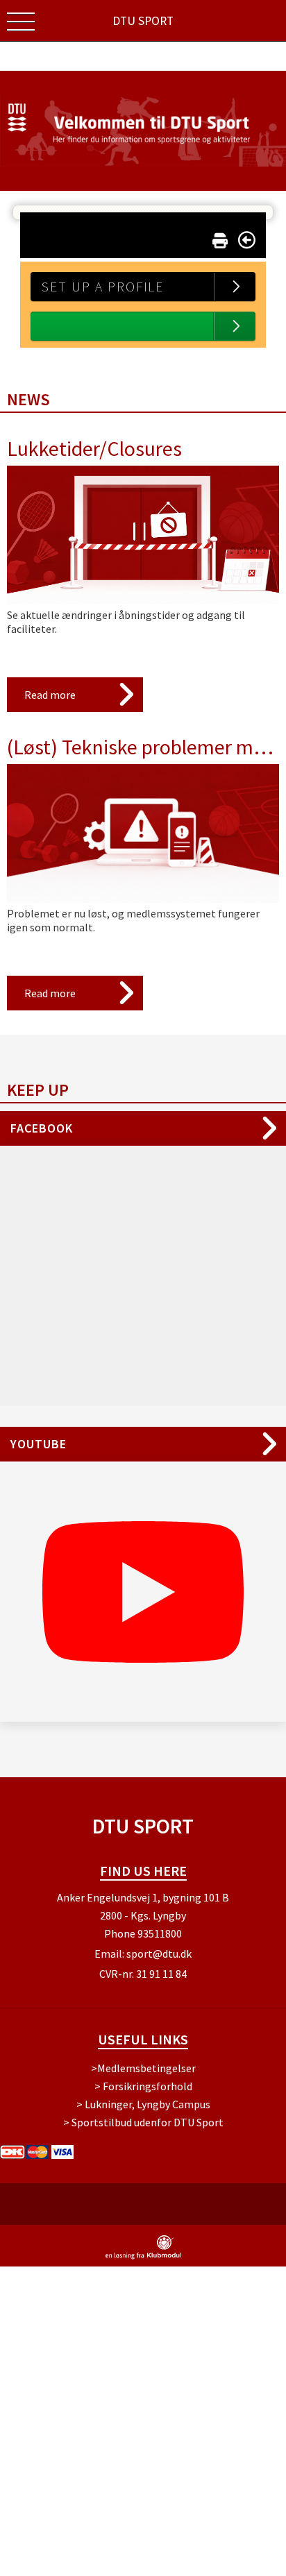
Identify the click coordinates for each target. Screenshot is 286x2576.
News (28, 399)
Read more (50, 695)
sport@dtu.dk (159, 1954)
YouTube (39, 1444)
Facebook (42, 1128)
